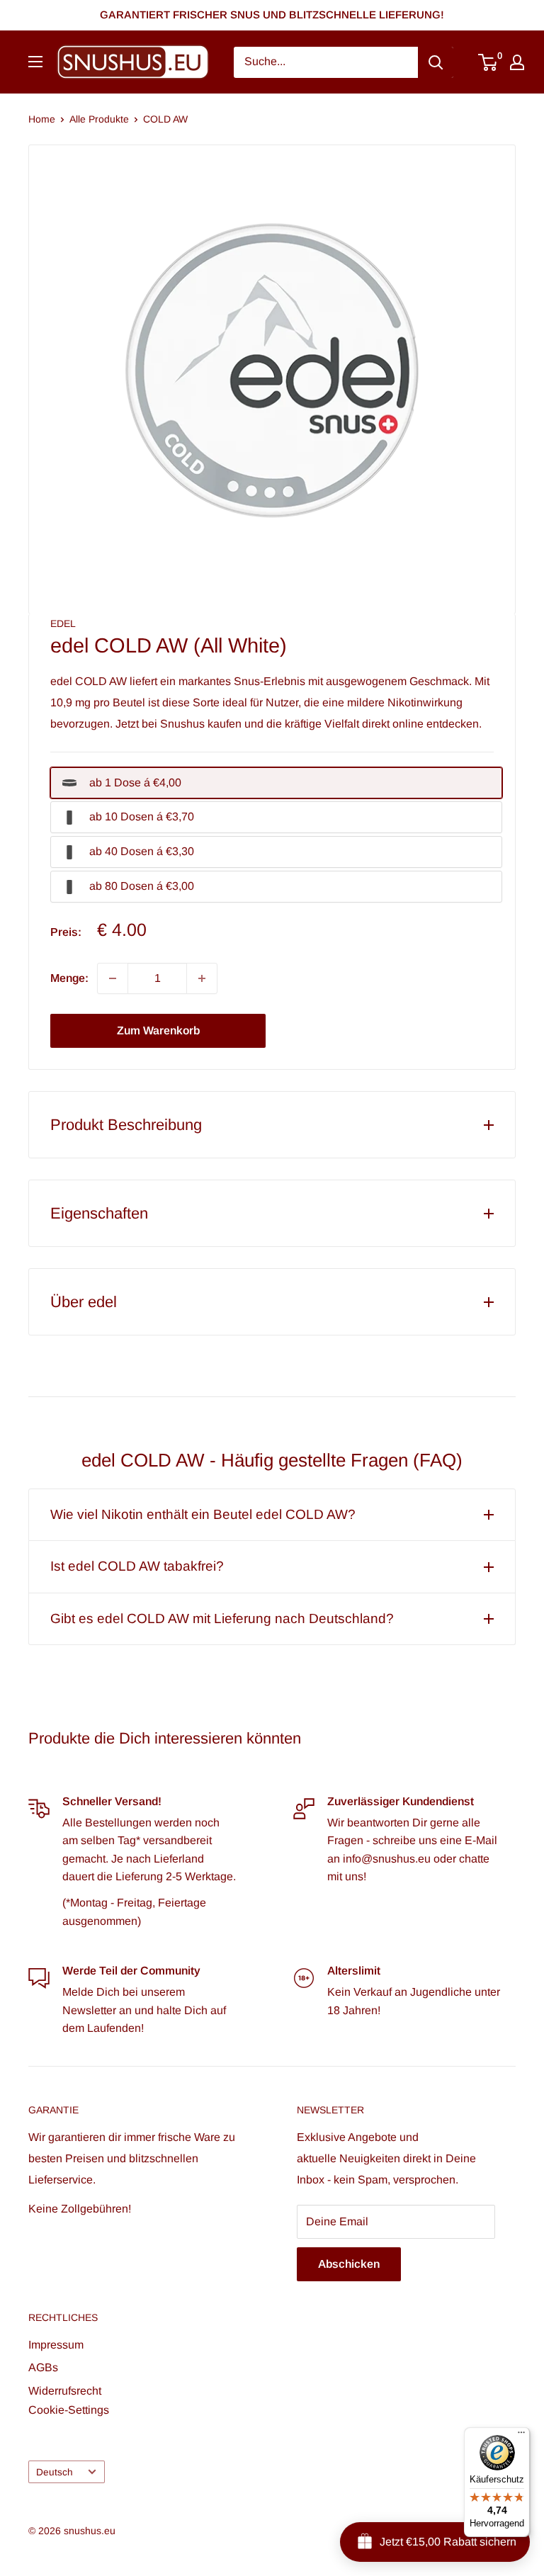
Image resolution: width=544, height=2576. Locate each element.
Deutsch (55, 2472)
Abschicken (349, 2264)
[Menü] (521, 2436)
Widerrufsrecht (65, 2391)
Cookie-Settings (69, 2410)
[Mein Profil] (517, 62)
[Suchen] (436, 62)
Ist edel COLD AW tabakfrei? (137, 1566)
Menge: (69, 978)
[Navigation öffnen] (35, 62)
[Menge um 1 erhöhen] (202, 978)
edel (63, 623)
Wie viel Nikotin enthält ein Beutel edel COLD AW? (203, 1514)
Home (42, 119)
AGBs (43, 2367)
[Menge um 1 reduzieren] (113, 978)
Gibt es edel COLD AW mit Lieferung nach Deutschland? (222, 1619)
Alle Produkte (99, 119)
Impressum (56, 2345)
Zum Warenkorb (158, 1030)
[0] (488, 62)
